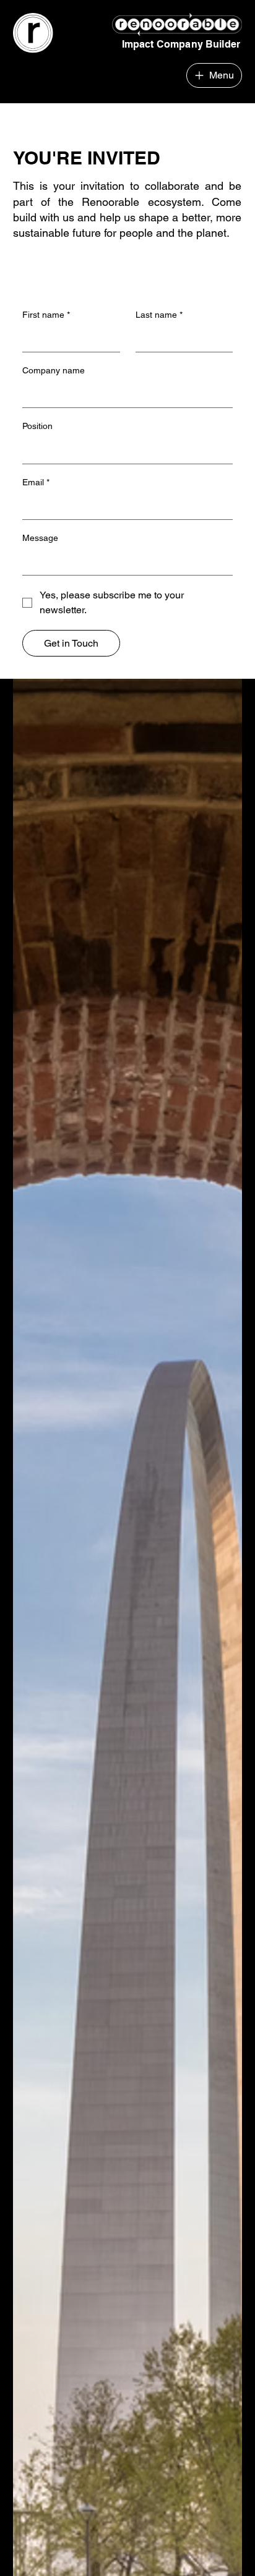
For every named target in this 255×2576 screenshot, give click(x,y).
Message (40, 538)
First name (46, 315)
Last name (159, 315)
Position (37, 426)
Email (36, 482)
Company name (54, 370)
